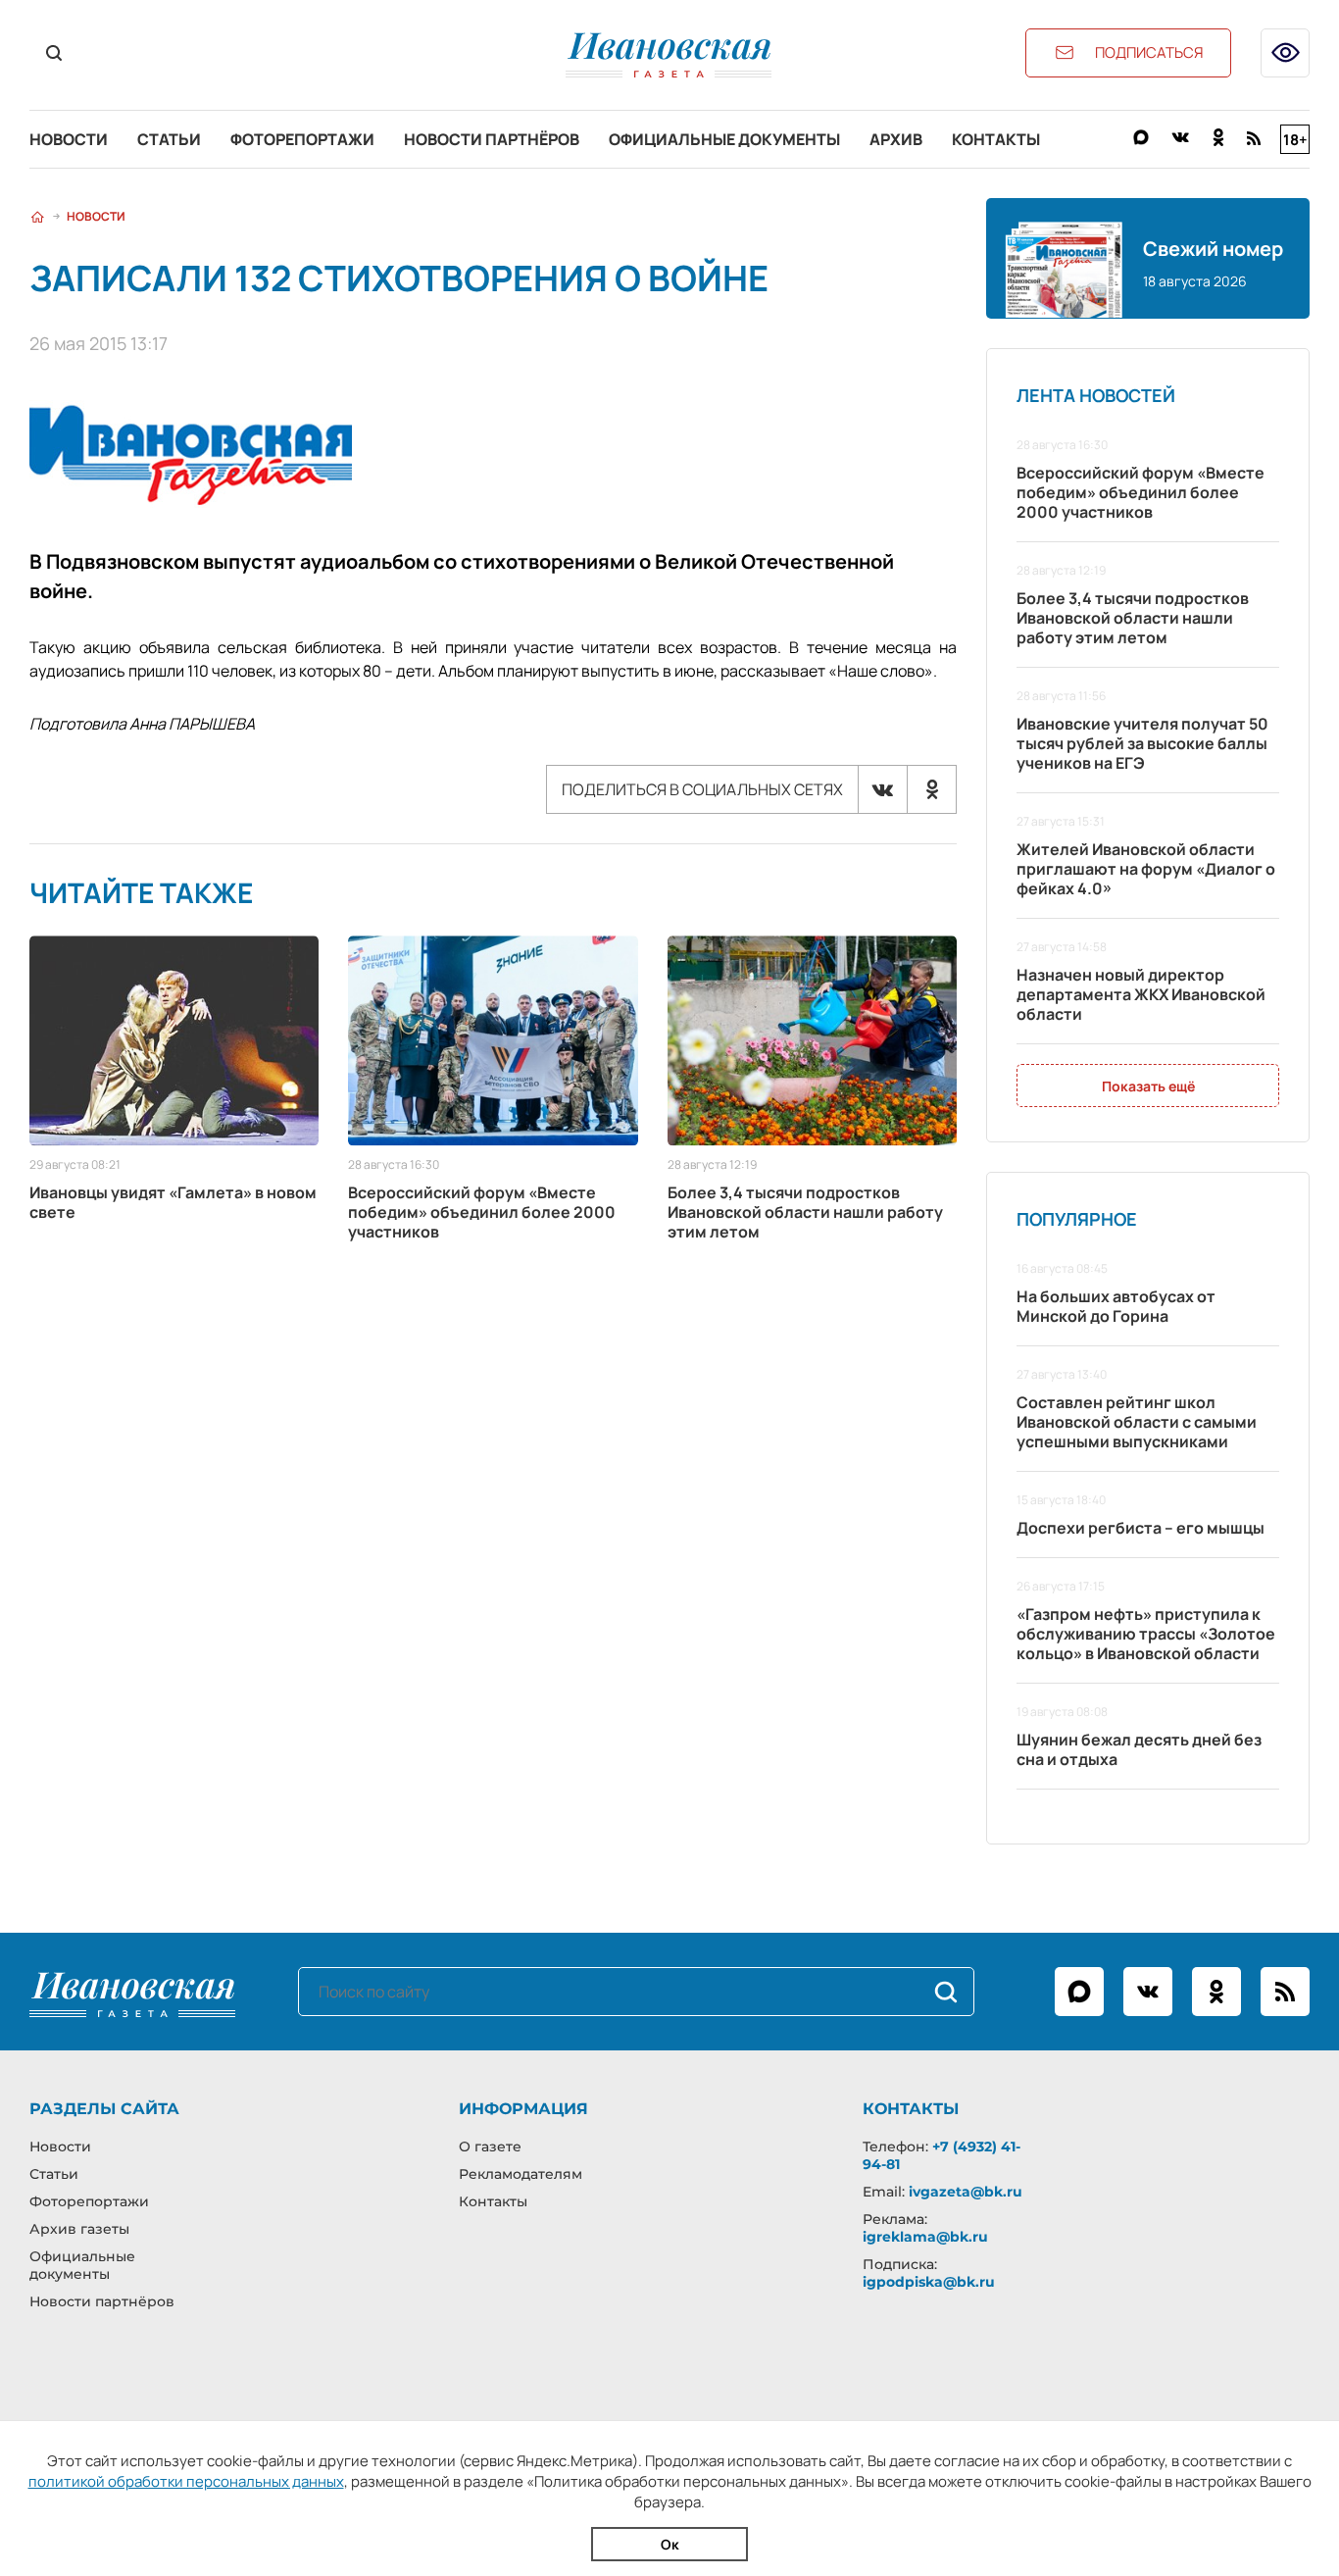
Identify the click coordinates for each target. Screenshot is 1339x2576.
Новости (69, 139)
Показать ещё (1148, 1086)
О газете (490, 2147)
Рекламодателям (521, 2174)
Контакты (996, 139)
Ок (670, 2544)
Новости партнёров (492, 139)
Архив (896, 139)
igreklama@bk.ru (925, 2237)
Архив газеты (79, 2229)
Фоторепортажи (302, 139)
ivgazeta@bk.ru (966, 2192)
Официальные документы (724, 139)
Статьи (169, 139)
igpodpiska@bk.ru (929, 2282)
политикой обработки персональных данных (186, 2481)
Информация (523, 2109)
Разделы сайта (104, 2109)
